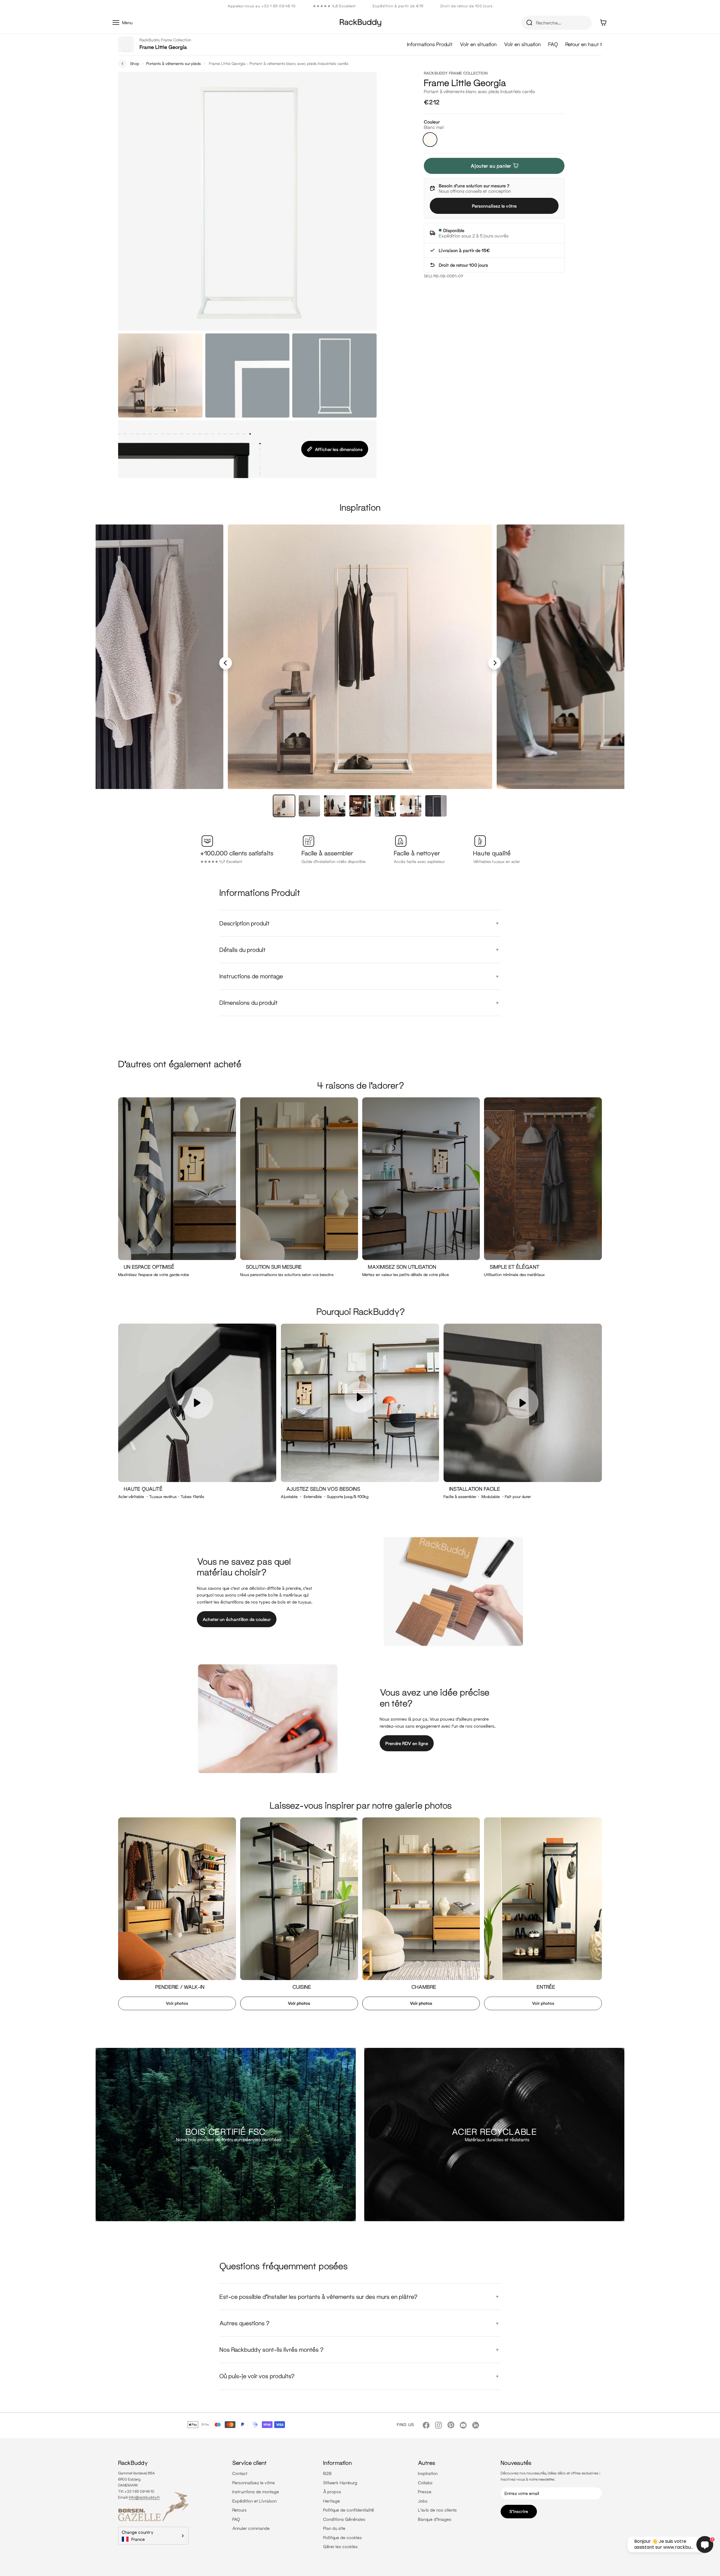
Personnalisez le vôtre (494, 206)
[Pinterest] (451, 2425)
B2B (327, 2473)
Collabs (425, 2483)
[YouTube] (463, 2425)
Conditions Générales (344, 2519)
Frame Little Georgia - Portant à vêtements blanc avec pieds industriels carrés (279, 63)
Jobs (423, 2501)
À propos (332, 2492)
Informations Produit (430, 44)
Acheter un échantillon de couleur (237, 1619)
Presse (425, 2492)
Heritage (332, 2501)
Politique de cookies (343, 2537)
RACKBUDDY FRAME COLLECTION (456, 73)
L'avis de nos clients (437, 2510)
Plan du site (334, 2528)
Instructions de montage (256, 2492)
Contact (240, 2473)
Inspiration (428, 2473)
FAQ (553, 44)
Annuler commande (251, 2528)
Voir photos (177, 2003)
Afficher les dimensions (339, 449)
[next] (495, 663)
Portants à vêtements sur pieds (174, 63)
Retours (239, 2510)
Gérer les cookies (340, 2546)
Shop (135, 63)
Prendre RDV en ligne (407, 1743)
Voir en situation (478, 44)
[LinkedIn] (476, 2425)
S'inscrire (519, 2511)
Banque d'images (435, 2519)
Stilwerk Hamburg (340, 2483)
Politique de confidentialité (349, 2510)
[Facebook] (426, 2425)
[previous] (226, 663)
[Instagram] (438, 2425)
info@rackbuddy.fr (144, 2497)
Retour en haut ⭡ (584, 44)
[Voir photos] (175, 1916)
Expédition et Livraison (255, 2501)
